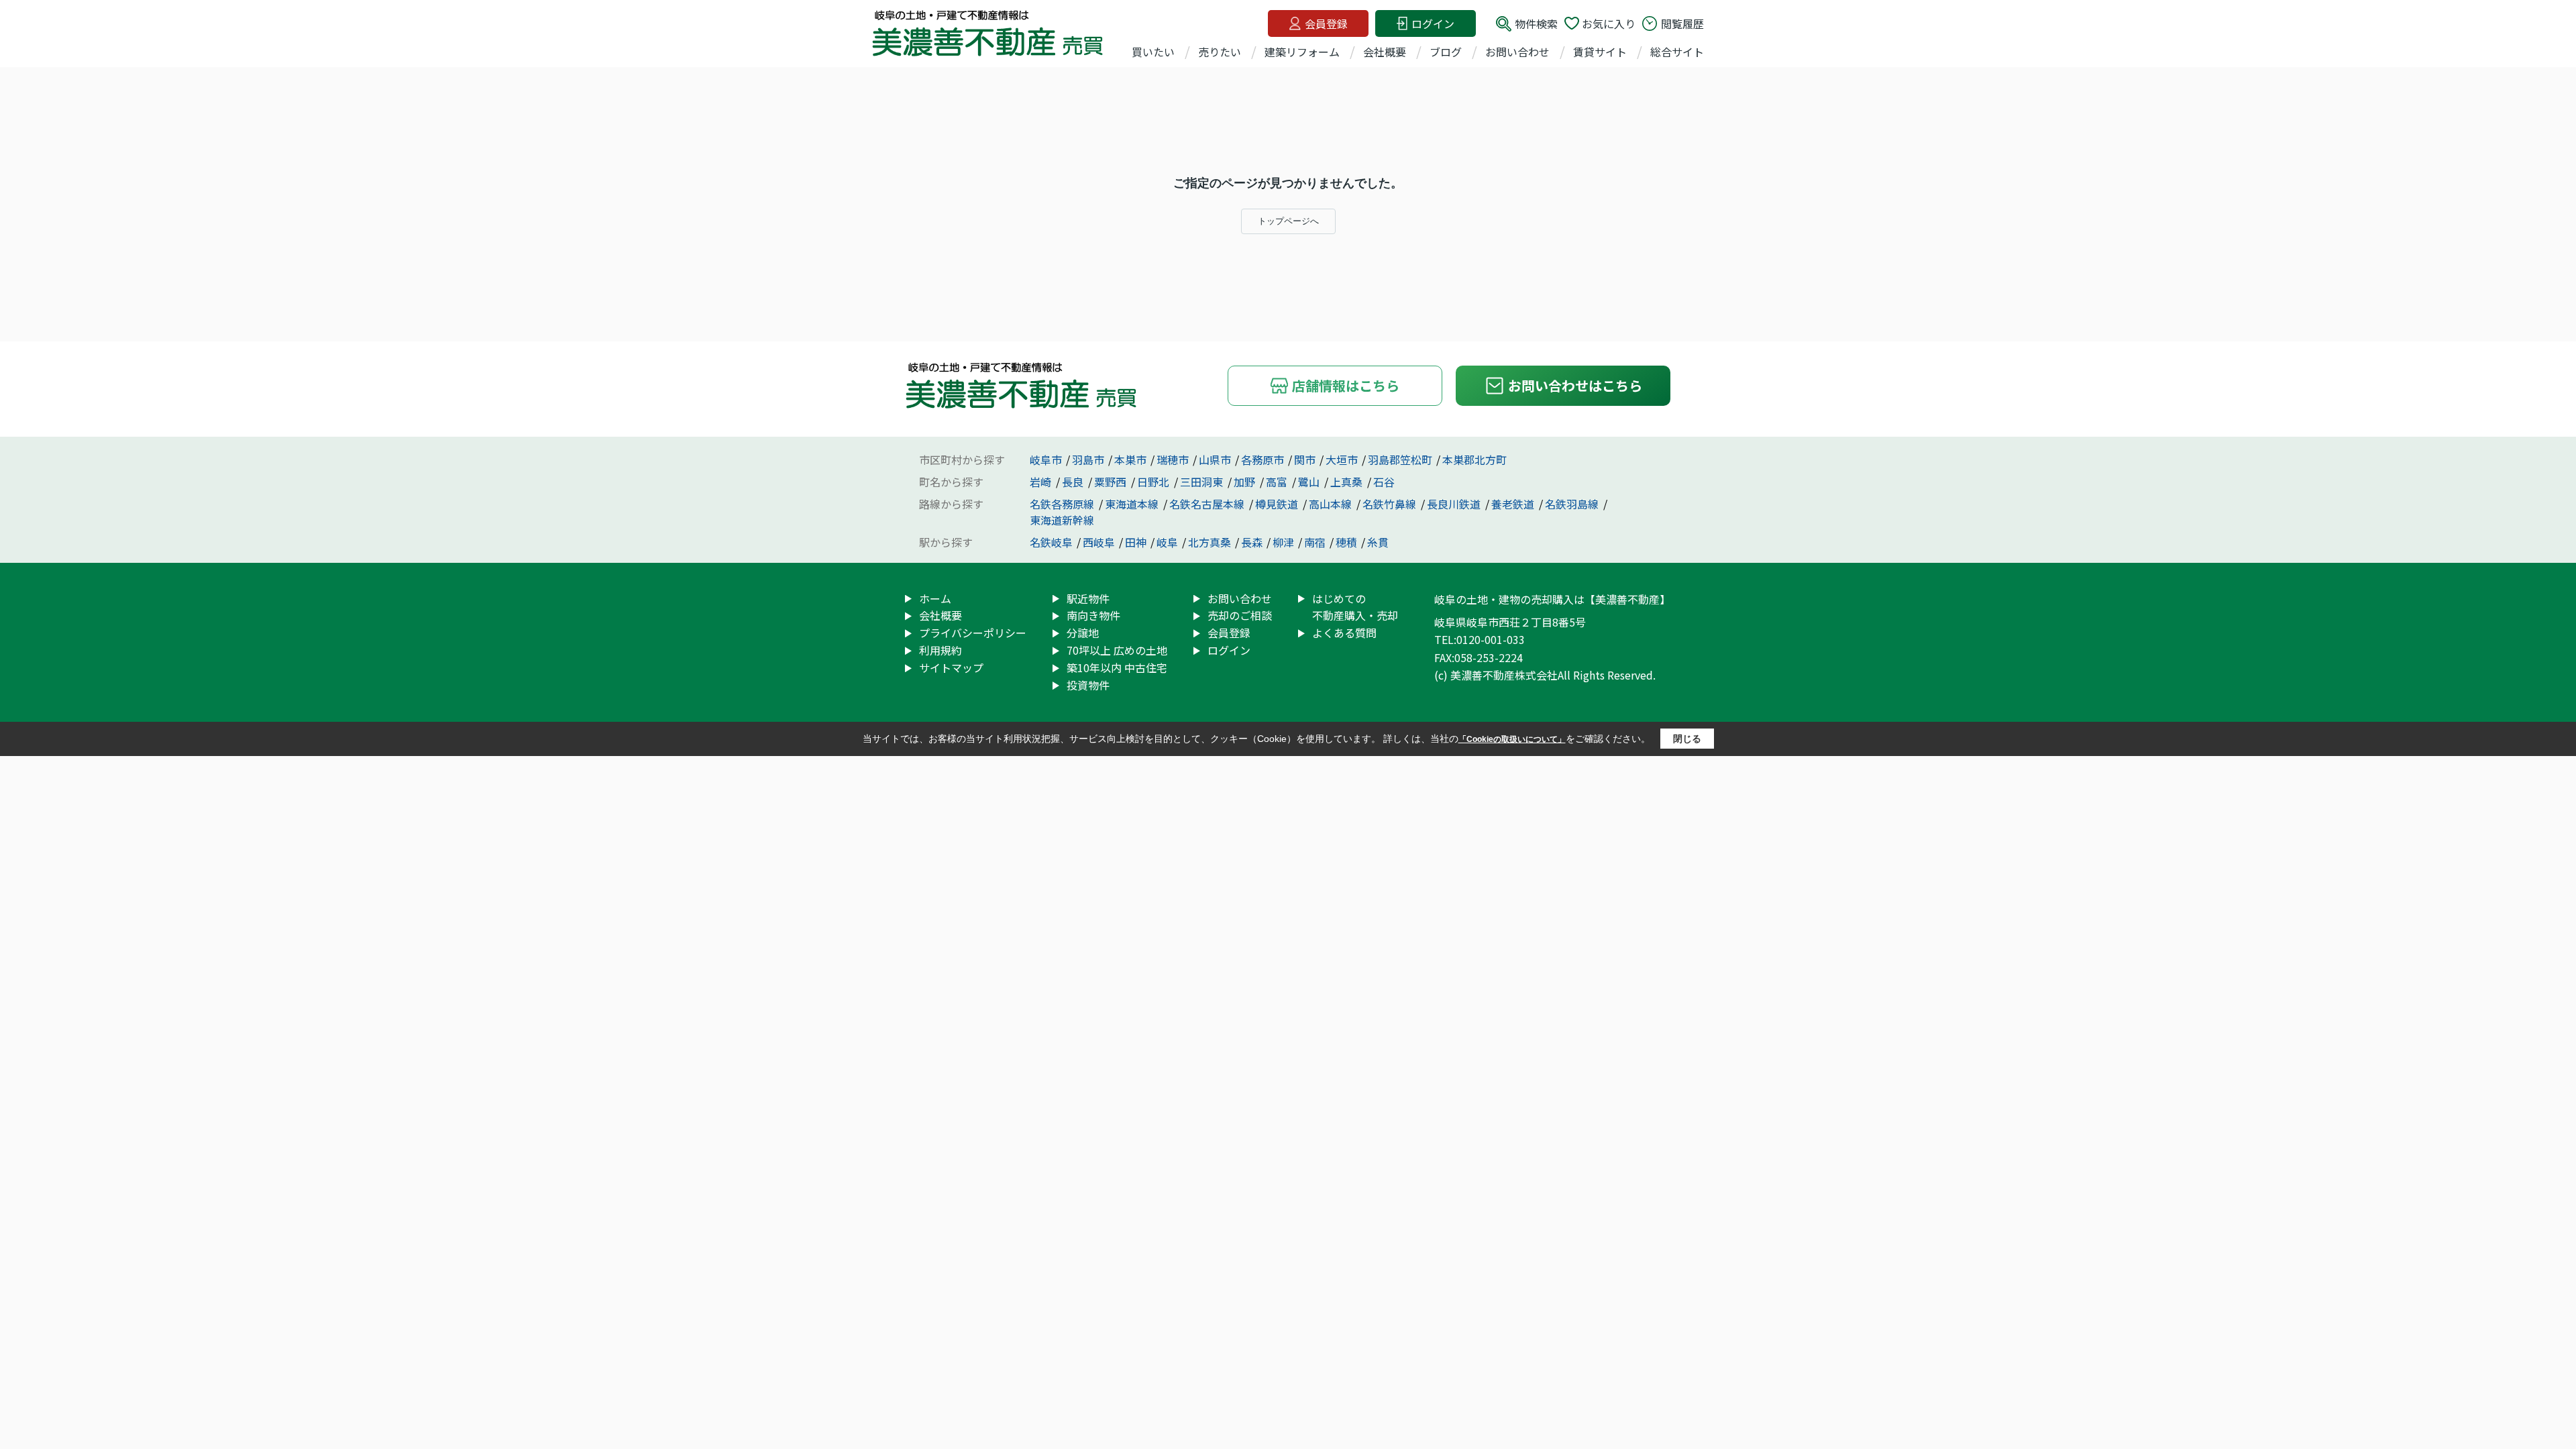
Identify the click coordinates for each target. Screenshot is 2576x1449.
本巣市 (1130, 460)
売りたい (1220, 52)
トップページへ (1288, 221)
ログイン (1433, 23)
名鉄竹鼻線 (1391, 504)
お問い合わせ (1517, 52)
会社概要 (1385, 52)
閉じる (1687, 739)
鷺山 (1310, 482)
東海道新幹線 (1062, 520)
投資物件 (1088, 685)
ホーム (935, 598)
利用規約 (941, 650)
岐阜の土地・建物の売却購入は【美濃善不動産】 (1552, 599)
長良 (1074, 482)
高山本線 (1332, 504)
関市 (1305, 460)
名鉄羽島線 (1573, 504)
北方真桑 (1210, 542)
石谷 (1384, 482)
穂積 (1346, 542)
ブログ (1446, 52)
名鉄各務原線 (1063, 504)
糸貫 (1378, 542)
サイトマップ (951, 667)
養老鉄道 (1514, 504)
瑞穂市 (1173, 460)
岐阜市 (1046, 460)
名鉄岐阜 (1051, 542)
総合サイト (1677, 52)
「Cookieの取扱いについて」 (1512, 739)
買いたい (1153, 52)
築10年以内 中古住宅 (1117, 667)
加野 (1246, 482)
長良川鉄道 (1455, 504)
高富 (1278, 482)
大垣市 (1342, 460)
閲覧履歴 (1682, 23)
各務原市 (1263, 460)
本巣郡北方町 (1474, 460)
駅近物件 (1088, 598)
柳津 (1283, 542)
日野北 (1155, 482)
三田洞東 (1203, 482)
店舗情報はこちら (1346, 385)
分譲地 (1083, 633)
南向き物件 (1093, 615)
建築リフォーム (1302, 52)
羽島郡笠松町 (1400, 460)
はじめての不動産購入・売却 (1355, 607)
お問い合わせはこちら (1575, 385)
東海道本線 (1133, 504)
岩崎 (1042, 482)
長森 (1252, 542)
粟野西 (1112, 482)
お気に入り (1609, 23)
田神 (1136, 542)
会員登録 (1326, 23)
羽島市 (1088, 460)
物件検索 (1536, 23)
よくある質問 (1344, 633)
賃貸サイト (1600, 52)
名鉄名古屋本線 (1208, 504)
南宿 (1315, 542)
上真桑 (1348, 482)
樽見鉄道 (1278, 504)
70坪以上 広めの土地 (1117, 650)
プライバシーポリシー (973, 633)
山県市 (1215, 460)
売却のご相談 (1240, 615)
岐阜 (1167, 542)
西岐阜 (1099, 542)
